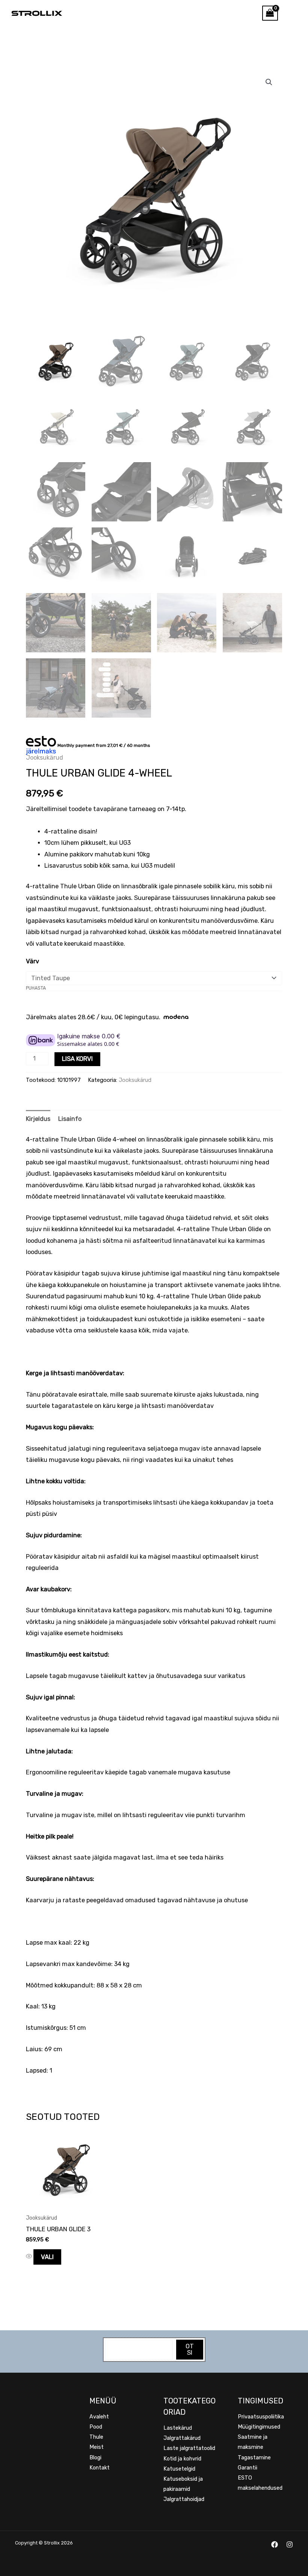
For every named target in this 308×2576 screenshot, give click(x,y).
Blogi (95, 2457)
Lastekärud (178, 2428)
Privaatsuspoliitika (261, 2417)
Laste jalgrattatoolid (189, 2448)
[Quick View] (30, 2257)
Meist (97, 2447)
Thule (96, 2437)
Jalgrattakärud (182, 2438)
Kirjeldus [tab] (38, 1119)
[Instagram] (290, 2544)
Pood (96, 2427)
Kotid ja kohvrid (182, 2459)
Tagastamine (254, 2457)
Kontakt (100, 2468)
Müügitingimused (259, 2427)
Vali (47, 2257)
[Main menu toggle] (293, 13)
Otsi (190, 2349)
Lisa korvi (77, 1059)
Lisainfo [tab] (70, 1119)
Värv (32, 961)
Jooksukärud (45, 758)
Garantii (248, 2468)
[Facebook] (275, 2544)
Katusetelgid (179, 2469)
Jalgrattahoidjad (184, 2499)
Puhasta (36, 988)
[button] (269, 82)
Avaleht (99, 2417)
